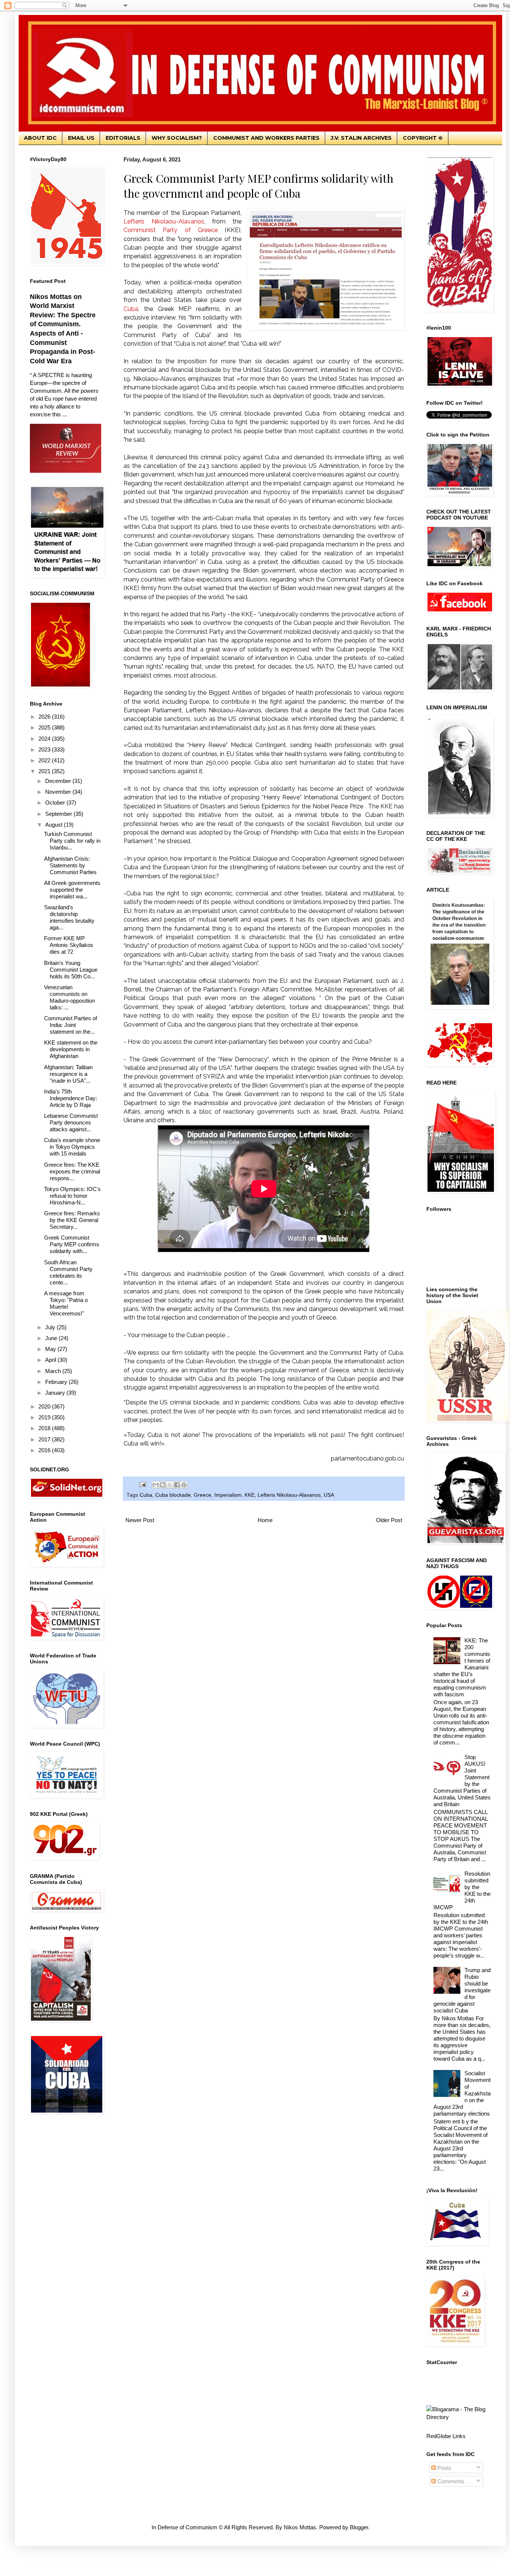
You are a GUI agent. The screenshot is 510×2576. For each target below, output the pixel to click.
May (51, 1349)
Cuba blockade (173, 1495)
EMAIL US (81, 138)
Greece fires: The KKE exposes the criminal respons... (72, 1171)
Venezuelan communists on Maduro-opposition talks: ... (69, 997)
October (56, 803)
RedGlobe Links (446, 2436)
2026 (45, 717)
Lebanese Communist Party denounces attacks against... (71, 1122)
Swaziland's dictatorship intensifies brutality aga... (69, 917)
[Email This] (156, 1485)
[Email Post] (142, 1484)
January (56, 1393)
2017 (45, 1439)
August (55, 825)
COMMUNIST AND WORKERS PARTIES (266, 138)
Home (265, 1520)
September (59, 814)
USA (329, 1495)
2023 (45, 749)
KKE (250, 1495)
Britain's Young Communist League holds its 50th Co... (71, 970)
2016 (45, 1450)
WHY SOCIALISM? (177, 138)
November (59, 792)
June (52, 1338)
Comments (450, 2481)
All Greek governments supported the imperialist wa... (72, 890)
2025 (45, 727)
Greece (203, 1495)
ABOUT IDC (40, 138)
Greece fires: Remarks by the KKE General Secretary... (72, 1220)
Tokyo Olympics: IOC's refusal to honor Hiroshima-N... (72, 1196)
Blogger (359, 2527)
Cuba (146, 1495)
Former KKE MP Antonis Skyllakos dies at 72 (69, 945)
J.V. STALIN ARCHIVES (361, 138)
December (59, 781)
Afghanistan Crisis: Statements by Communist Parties (70, 865)
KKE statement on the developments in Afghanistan (71, 1049)
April (51, 1360)
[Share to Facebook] (177, 1485)
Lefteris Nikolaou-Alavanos (289, 1495)
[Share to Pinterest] (184, 1485)
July (51, 1327)
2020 (45, 1406)
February (57, 1382)
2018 (45, 1428)
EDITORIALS (123, 138)
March (54, 1371)
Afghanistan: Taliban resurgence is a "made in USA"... (68, 1074)
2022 (45, 760)
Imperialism (228, 1495)
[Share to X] (170, 1485)
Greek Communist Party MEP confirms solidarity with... (72, 1244)
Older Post (389, 1520)
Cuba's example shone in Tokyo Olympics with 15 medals (72, 1147)
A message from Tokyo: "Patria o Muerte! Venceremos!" (66, 1303)
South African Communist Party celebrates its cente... (68, 1272)
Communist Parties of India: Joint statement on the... (71, 1025)
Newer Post (140, 1520)
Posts (444, 2468)
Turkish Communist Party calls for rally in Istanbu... (72, 841)
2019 (45, 1417)
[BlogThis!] (163, 1485)
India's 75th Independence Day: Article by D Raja (71, 1098)
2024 (45, 739)
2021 (45, 771)
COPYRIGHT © (423, 138)
